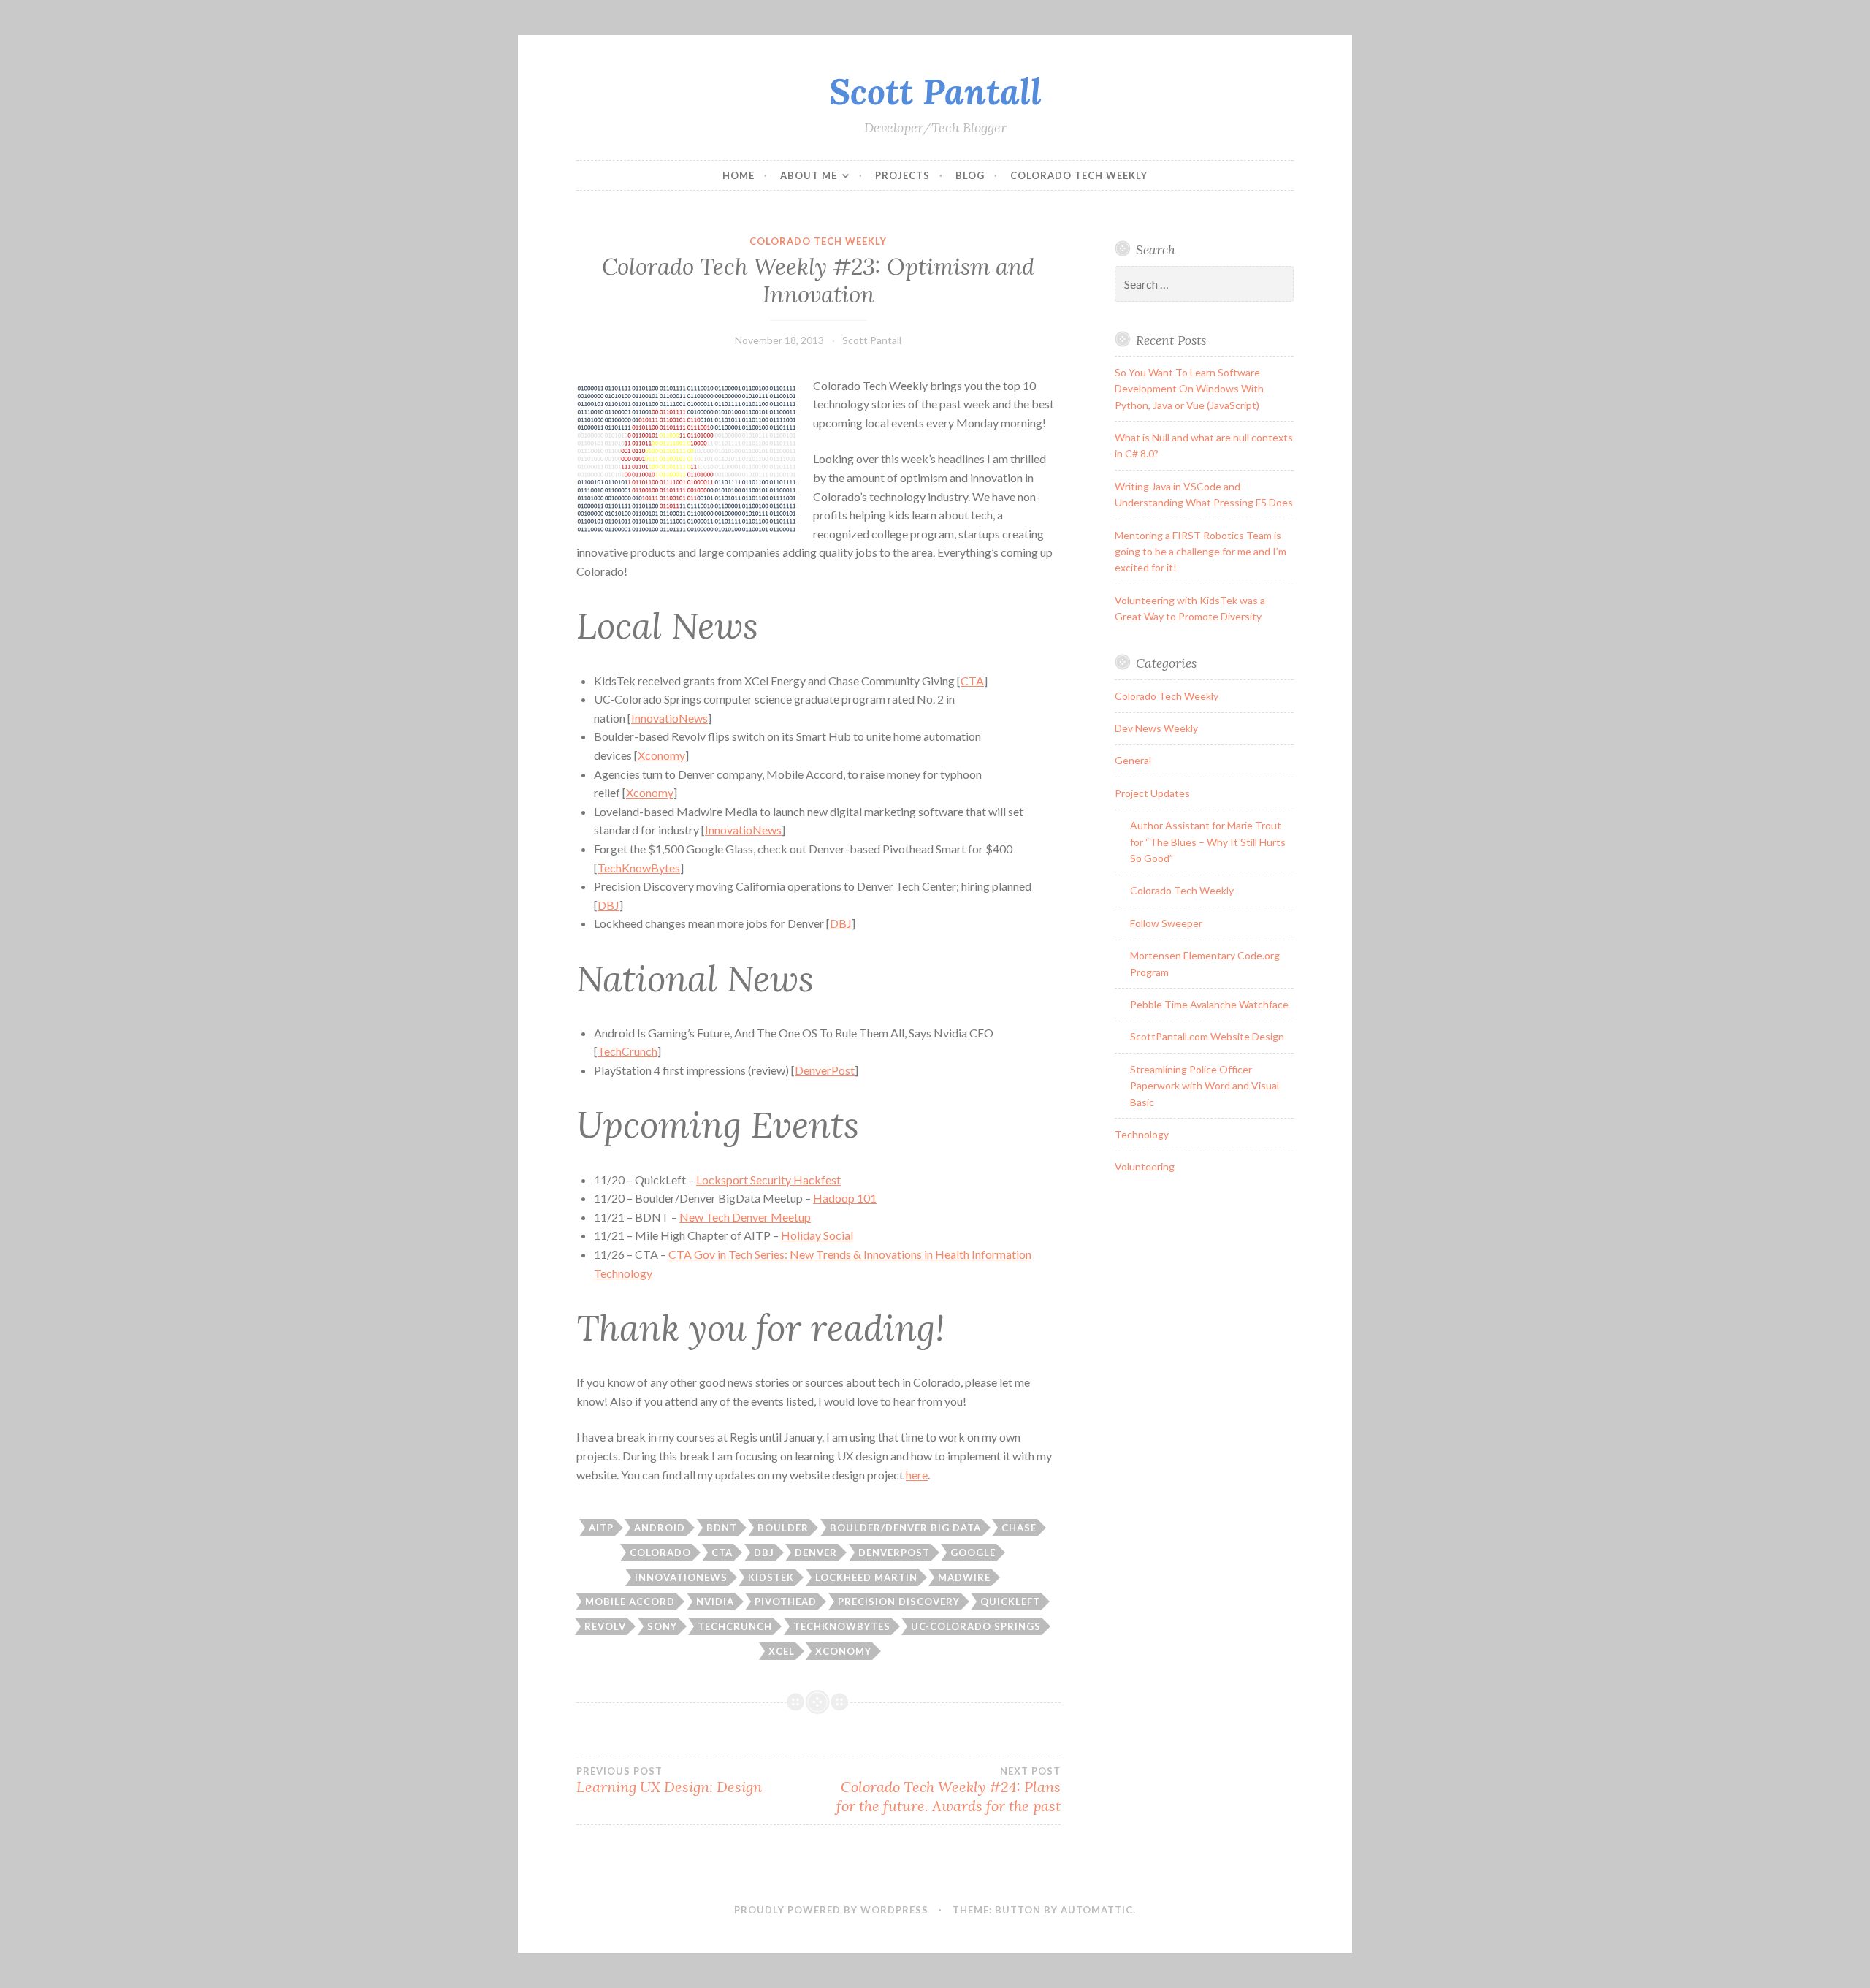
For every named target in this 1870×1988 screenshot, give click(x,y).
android (660, 1528)
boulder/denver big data (905, 1528)
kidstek (771, 1577)
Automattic (1097, 1910)
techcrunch (735, 1626)
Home (739, 175)
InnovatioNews (669, 718)
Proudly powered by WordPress (831, 1910)
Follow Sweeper (1166, 923)
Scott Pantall (935, 91)
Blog (970, 175)
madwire (964, 1577)
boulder (783, 1528)
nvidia (715, 1602)
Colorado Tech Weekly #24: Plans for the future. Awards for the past (948, 1790)
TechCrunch (627, 1051)
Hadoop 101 (845, 1198)
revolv (605, 1626)
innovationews (681, 1577)
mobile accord (630, 1602)
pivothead (786, 1602)
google (973, 1553)
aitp (601, 1528)
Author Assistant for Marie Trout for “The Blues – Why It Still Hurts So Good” (1208, 842)
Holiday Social (817, 1235)
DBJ (608, 905)
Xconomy (661, 755)
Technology (1142, 1134)
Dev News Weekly (1156, 728)
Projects (902, 175)
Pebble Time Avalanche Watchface (1209, 1004)
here (917, 1475)
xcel (782, 1651)
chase (1019, 1528)
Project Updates (1152, 793)
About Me (809, 175)
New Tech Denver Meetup (745, 1217)
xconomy (843, 1651)
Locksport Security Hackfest (768, 1180)
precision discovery (899, 1602)
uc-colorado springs (976, 1626)
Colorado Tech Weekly (1079, 175)
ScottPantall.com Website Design (1207, 1036)
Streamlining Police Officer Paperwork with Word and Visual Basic (1205, 1086)
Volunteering (1145, 1166)
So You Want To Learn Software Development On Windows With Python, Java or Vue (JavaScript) (1189, 389)
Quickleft (1010, 1602)
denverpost (894, 1553)
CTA (972, 681)
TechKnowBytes (639, 868)
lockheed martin (866, 1577)
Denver (816, 1553)
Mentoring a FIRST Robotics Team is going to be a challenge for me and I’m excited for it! (1201, 552)
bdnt (722, 1528)
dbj (764, 1553)
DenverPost (825, 1070)
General (1133, 760)
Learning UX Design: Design (669, 1781)
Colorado (660, 1553)
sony (662, 1626)
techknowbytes (842, 1626)
